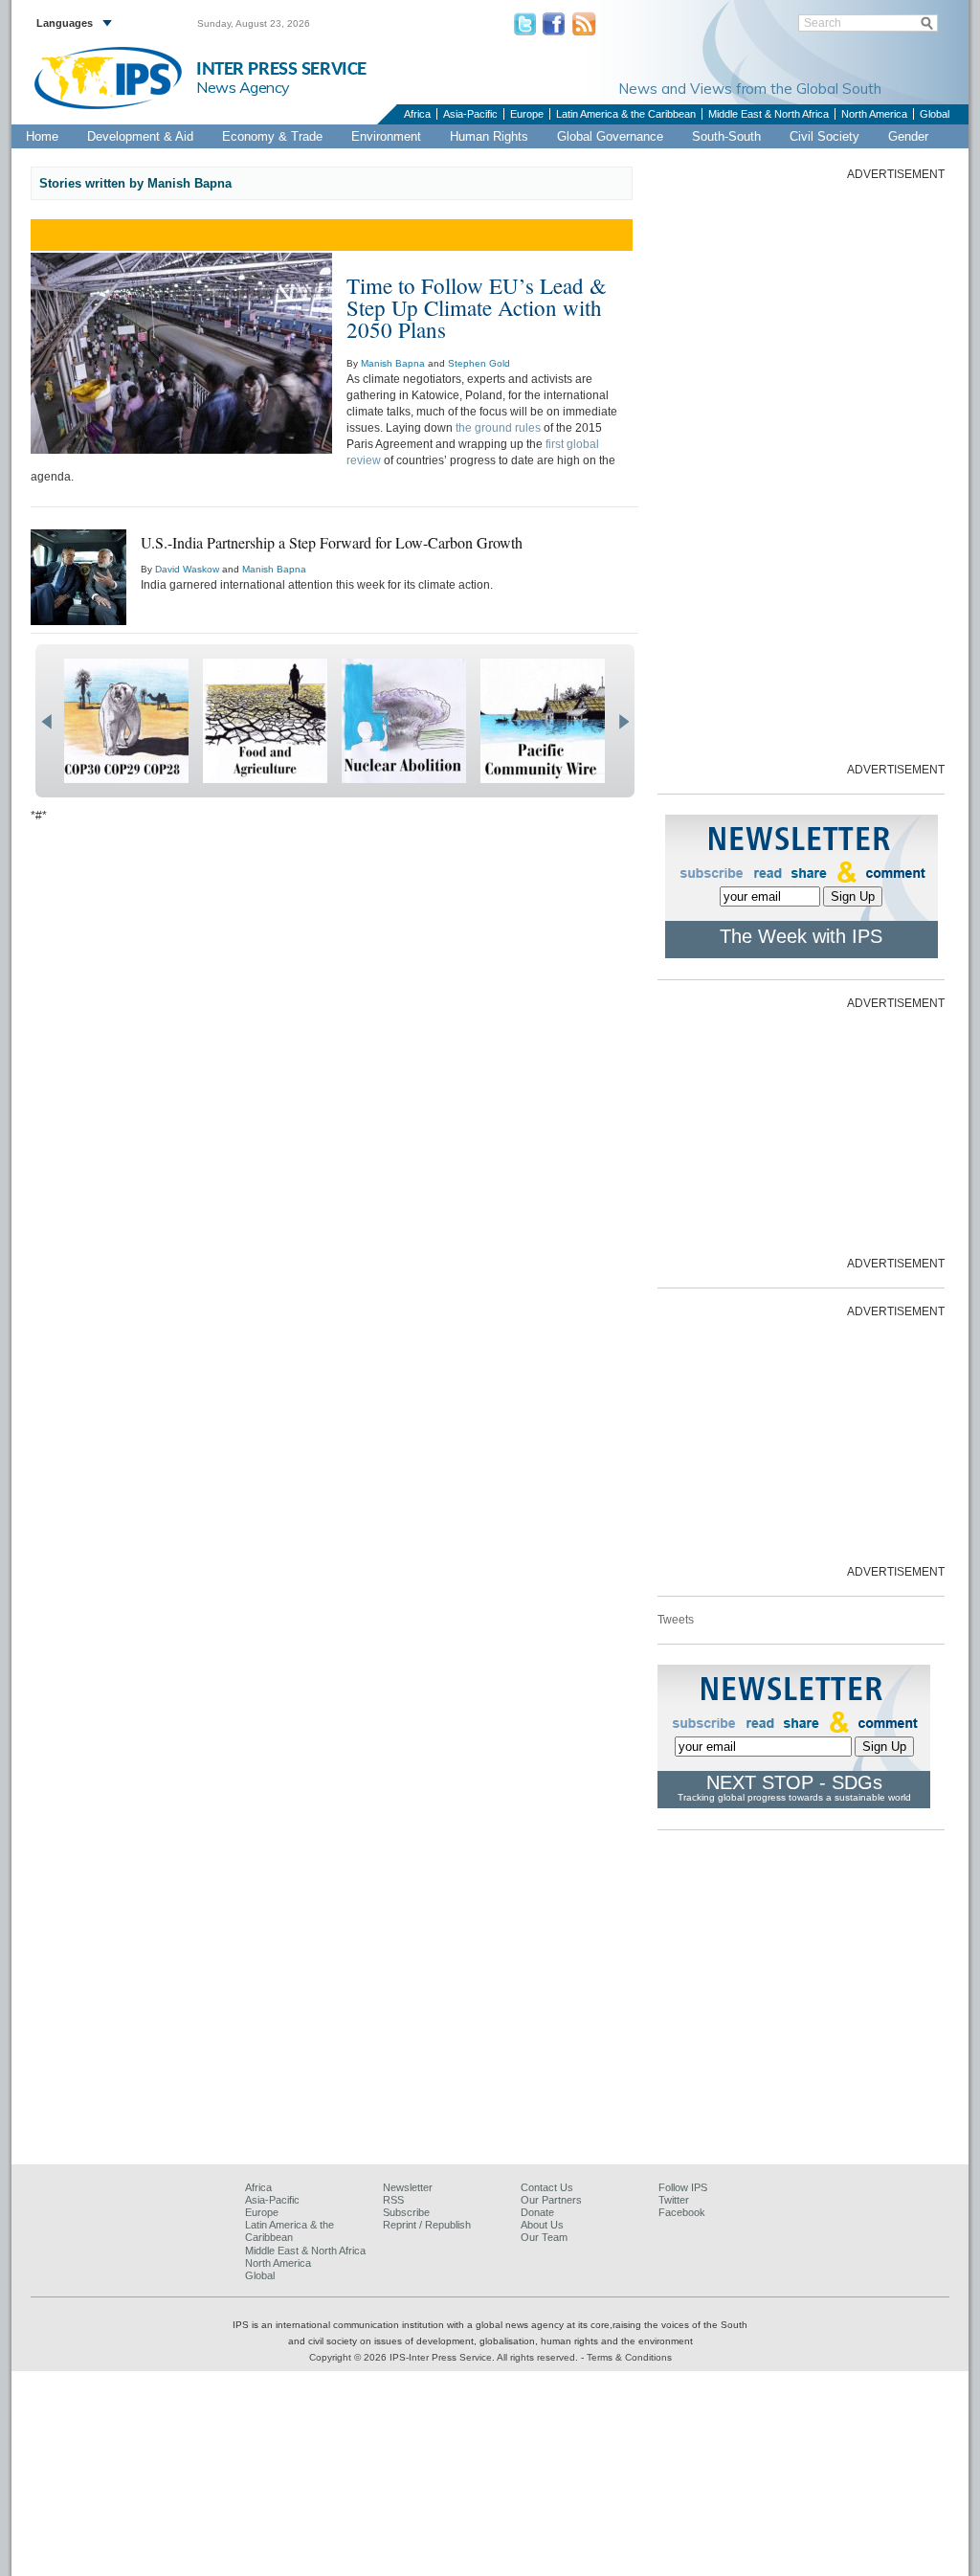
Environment (386, 136)
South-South (726, 136)
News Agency (243, 87)
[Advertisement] (801, 470)
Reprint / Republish (427, 2225)
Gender (908, 136)
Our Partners (551, 2200)
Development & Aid (140, 136)
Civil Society (824, 136)
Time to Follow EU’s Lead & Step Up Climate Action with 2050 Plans (477, 307)
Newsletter (408, 2187)
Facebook (682, 2212)
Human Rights (489, 136)
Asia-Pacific (470, 114)
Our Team (544, 2237)
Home (42, 136)
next (624, 722)
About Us (542, 2225)
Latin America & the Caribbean (626, 114)
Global (935, 114)
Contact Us (547, 2187)
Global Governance (610, 136)
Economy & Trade (272, 136)
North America (874, 114)
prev (46, 722)
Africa (417, 114)
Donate (537, 2212)
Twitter (674, 2200)
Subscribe (406, 2212)
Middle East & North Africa (768, 114)
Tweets (676, 1620)
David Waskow (187, 569)
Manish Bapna (393, 363)
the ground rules (498, 428)
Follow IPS (683, 2187)
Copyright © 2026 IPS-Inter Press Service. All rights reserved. (445, 2357)
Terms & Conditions (629, 2357)
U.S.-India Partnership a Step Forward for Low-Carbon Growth (332, 542)
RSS (393, 2200)
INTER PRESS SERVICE (281, 69)
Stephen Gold (479, 363)
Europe (527, 114)
